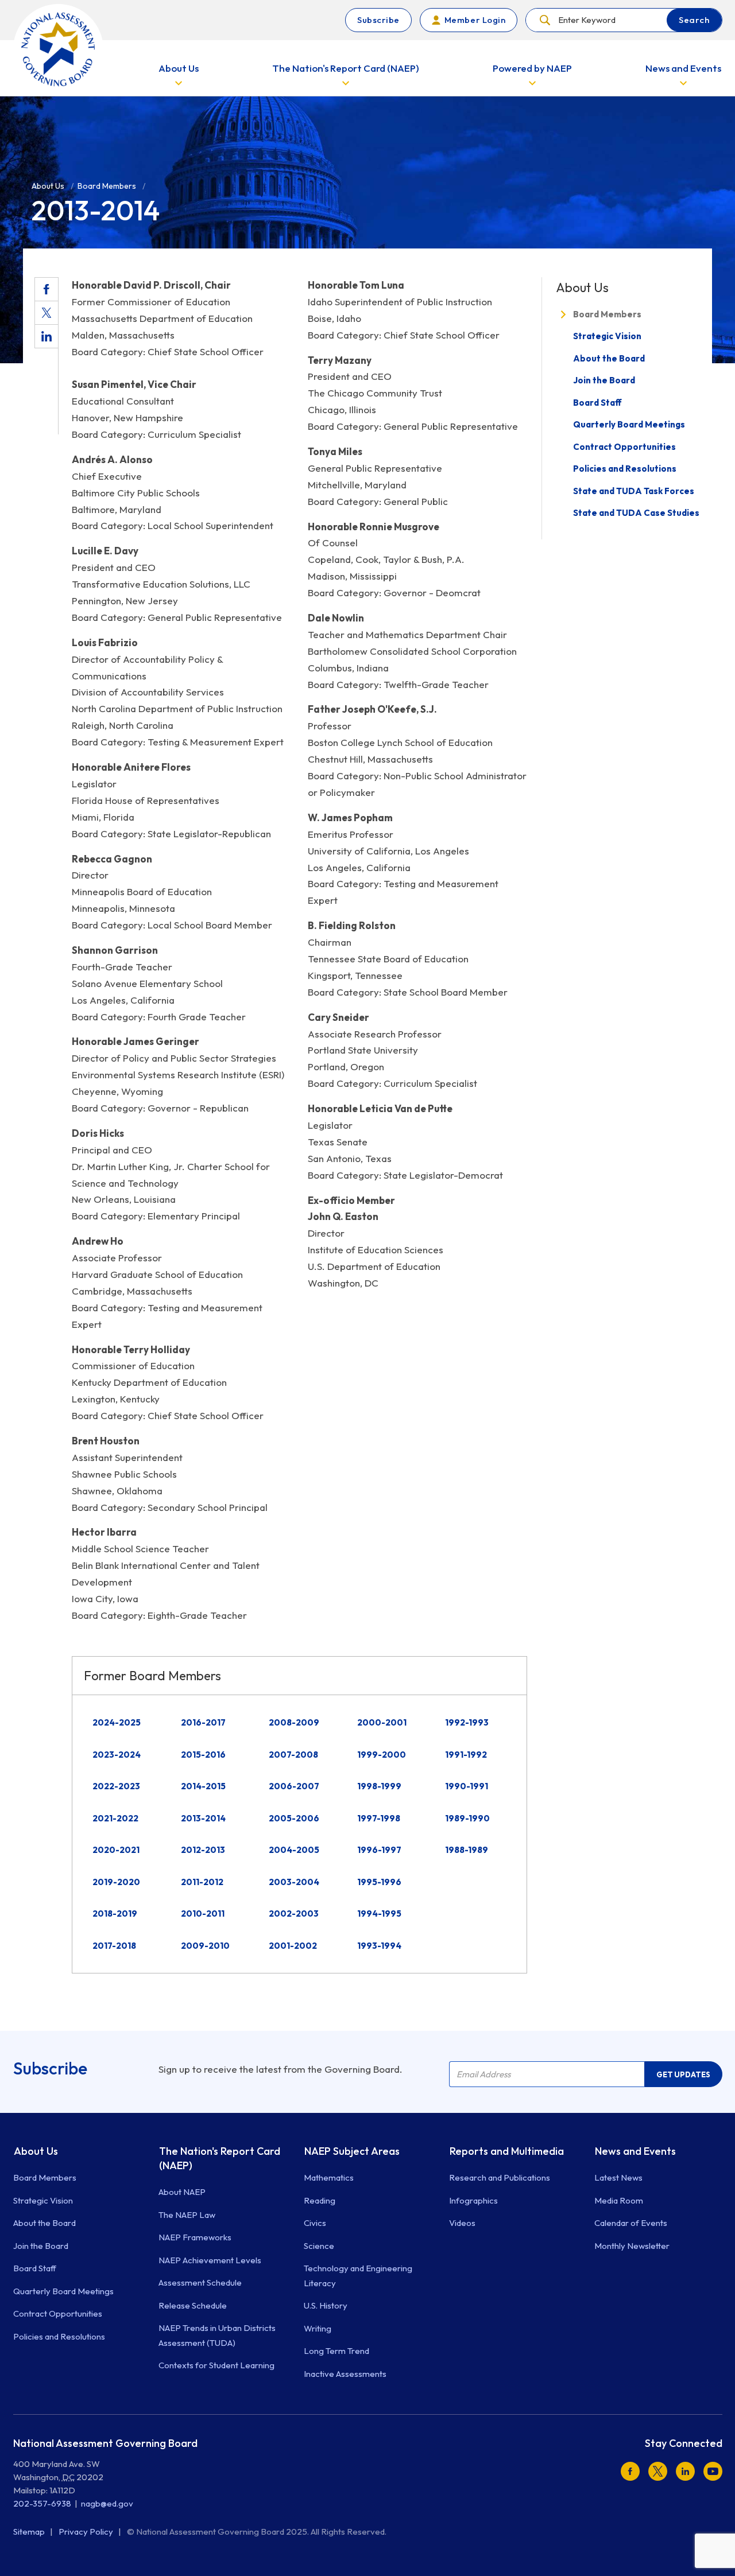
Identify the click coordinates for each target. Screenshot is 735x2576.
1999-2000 (382, 1755)
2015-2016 (203, 1755)
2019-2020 (116, 1882)
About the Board (609, 358)
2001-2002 (293, 1946)
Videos (462, 2223)
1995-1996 (379, 1882)
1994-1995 (379, 1913)
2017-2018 (114, 1946)
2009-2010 (205, 1946)
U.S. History (326, 2305)
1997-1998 (379, 1818)
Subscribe (378, 20)
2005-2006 (294, 1818)
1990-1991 (467, 1786)
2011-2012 (202, 1882)
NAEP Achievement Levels (210, 2260)
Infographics (473, 2200)
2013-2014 (203, 1818)
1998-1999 (379, 1786)
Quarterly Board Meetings (629, 424)
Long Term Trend (336, 2351)
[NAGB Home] (58, 49)
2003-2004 (294, 1882)
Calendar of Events (631, 2223)
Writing (318, 2328)
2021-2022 (115, 1818)
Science (319, 2246)
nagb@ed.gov (107, 2503)
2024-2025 (117, 1722)
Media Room (619, 2200)
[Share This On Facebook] (47, 289)
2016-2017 (203, 1722)
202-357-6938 (42, 2503)
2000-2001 (382, 1722)
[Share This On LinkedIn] (47, 336)
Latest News (618, 2177)
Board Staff (597, 403)
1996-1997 (379, 1850)
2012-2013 (203, 1850)
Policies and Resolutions (625, 469)
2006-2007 (294, 1786)
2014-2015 (203, 1786)
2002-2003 (294, 1913)
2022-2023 (116, 1786)
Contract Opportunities (624, 447)
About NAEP (182, 2192)
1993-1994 (379, 1946)
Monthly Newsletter (632, 2246)
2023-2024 (117, 1755)
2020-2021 (116, 1850)
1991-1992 (466, 1755)
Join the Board (604, 380)
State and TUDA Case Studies (636, 513)
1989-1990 (467, 1818)
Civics (315, 2223)
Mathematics (329, 2177)
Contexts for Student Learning (216, 2365)
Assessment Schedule (200, 2282)
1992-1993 (467, 1722)
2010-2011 (203, 1913)
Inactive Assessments (345, 2374)
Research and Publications (500, 2177)
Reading (320, 2200)
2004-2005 (294, 1850)
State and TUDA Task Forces (634, 491)
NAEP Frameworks (195, 2237)
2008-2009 (294, 1722)
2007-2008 (293, 1755)
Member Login (475, 20)
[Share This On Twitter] (47, 313)
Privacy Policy (87, 2532)
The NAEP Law (187, 2215)
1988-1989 (467, 1850)
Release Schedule (193, 2305)
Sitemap (30, 2532)
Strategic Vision (607, 336)
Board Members (607, 314)
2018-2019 (115, 1913)
